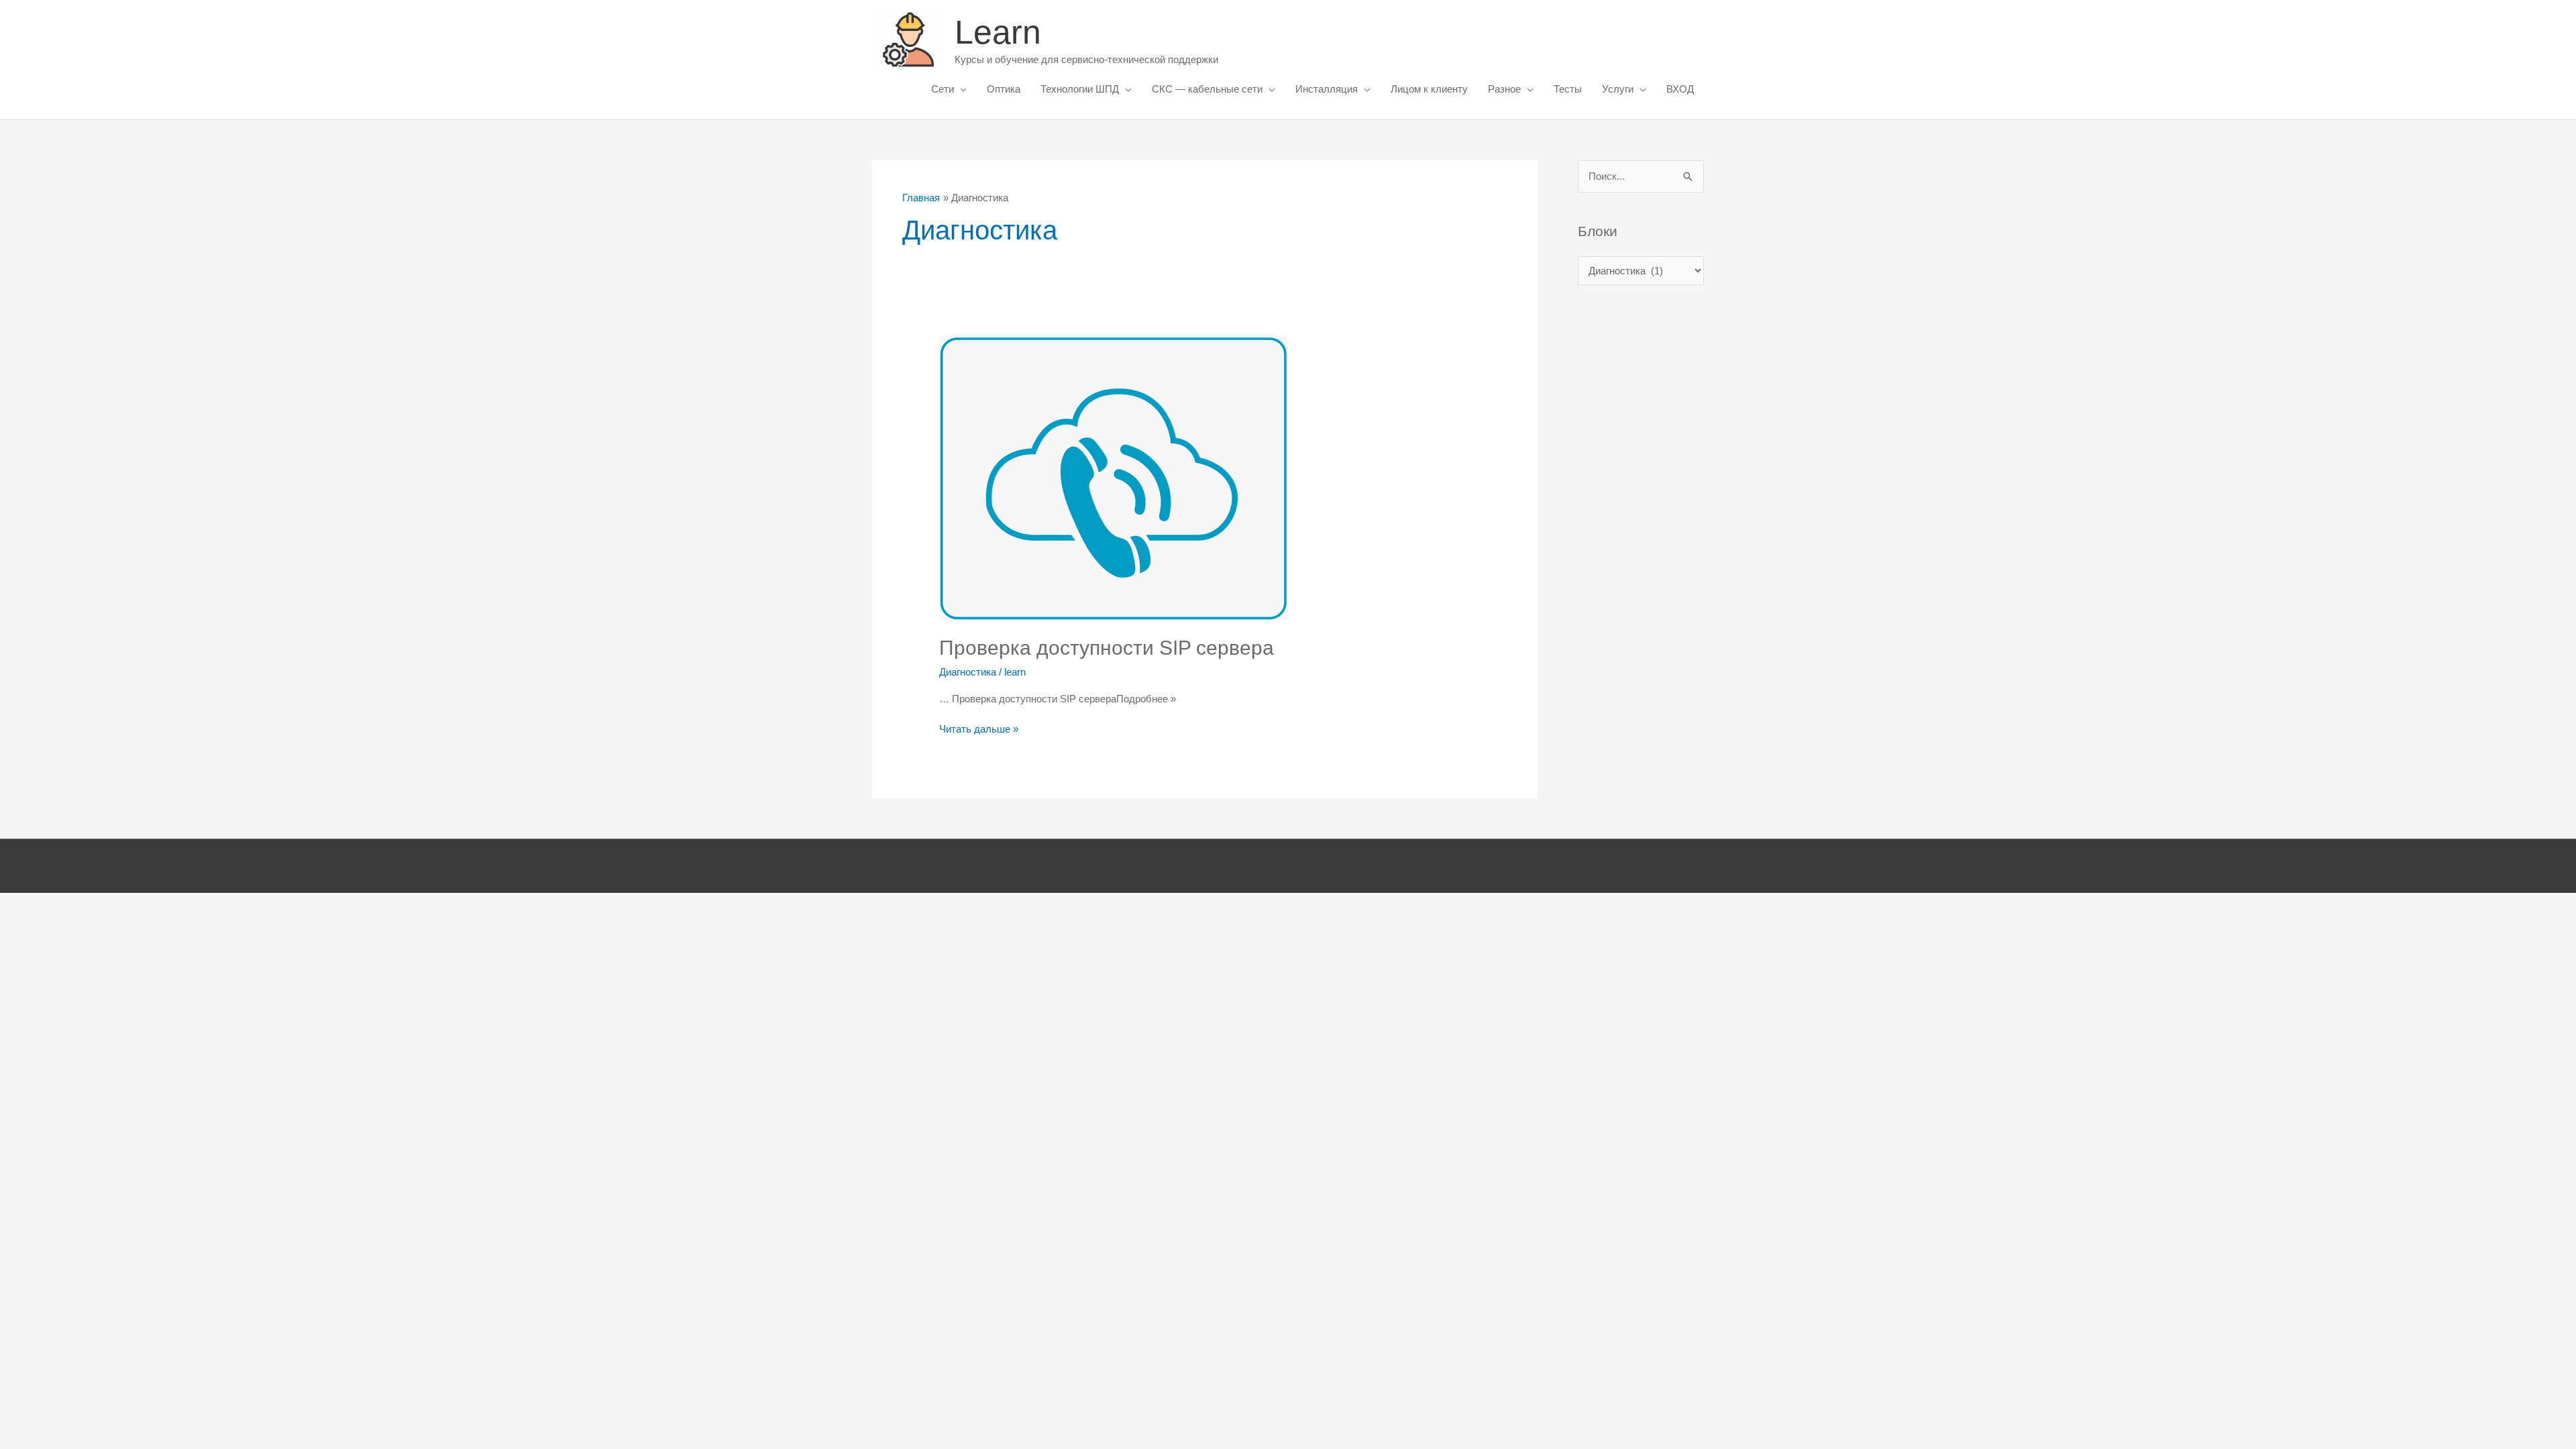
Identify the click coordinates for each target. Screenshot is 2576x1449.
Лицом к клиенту (1429, 89)
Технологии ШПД (1080, 89)
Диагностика (968, 672)
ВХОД (1680, 89)
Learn (998, 32)
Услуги (1618, 89)
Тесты (1568, 89)
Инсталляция (1327, 89)
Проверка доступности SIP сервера (1107, 648)
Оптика (1004, 89)
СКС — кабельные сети (1207, 89)
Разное (1504, 89)
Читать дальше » (979, 730)
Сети (943, 89)
